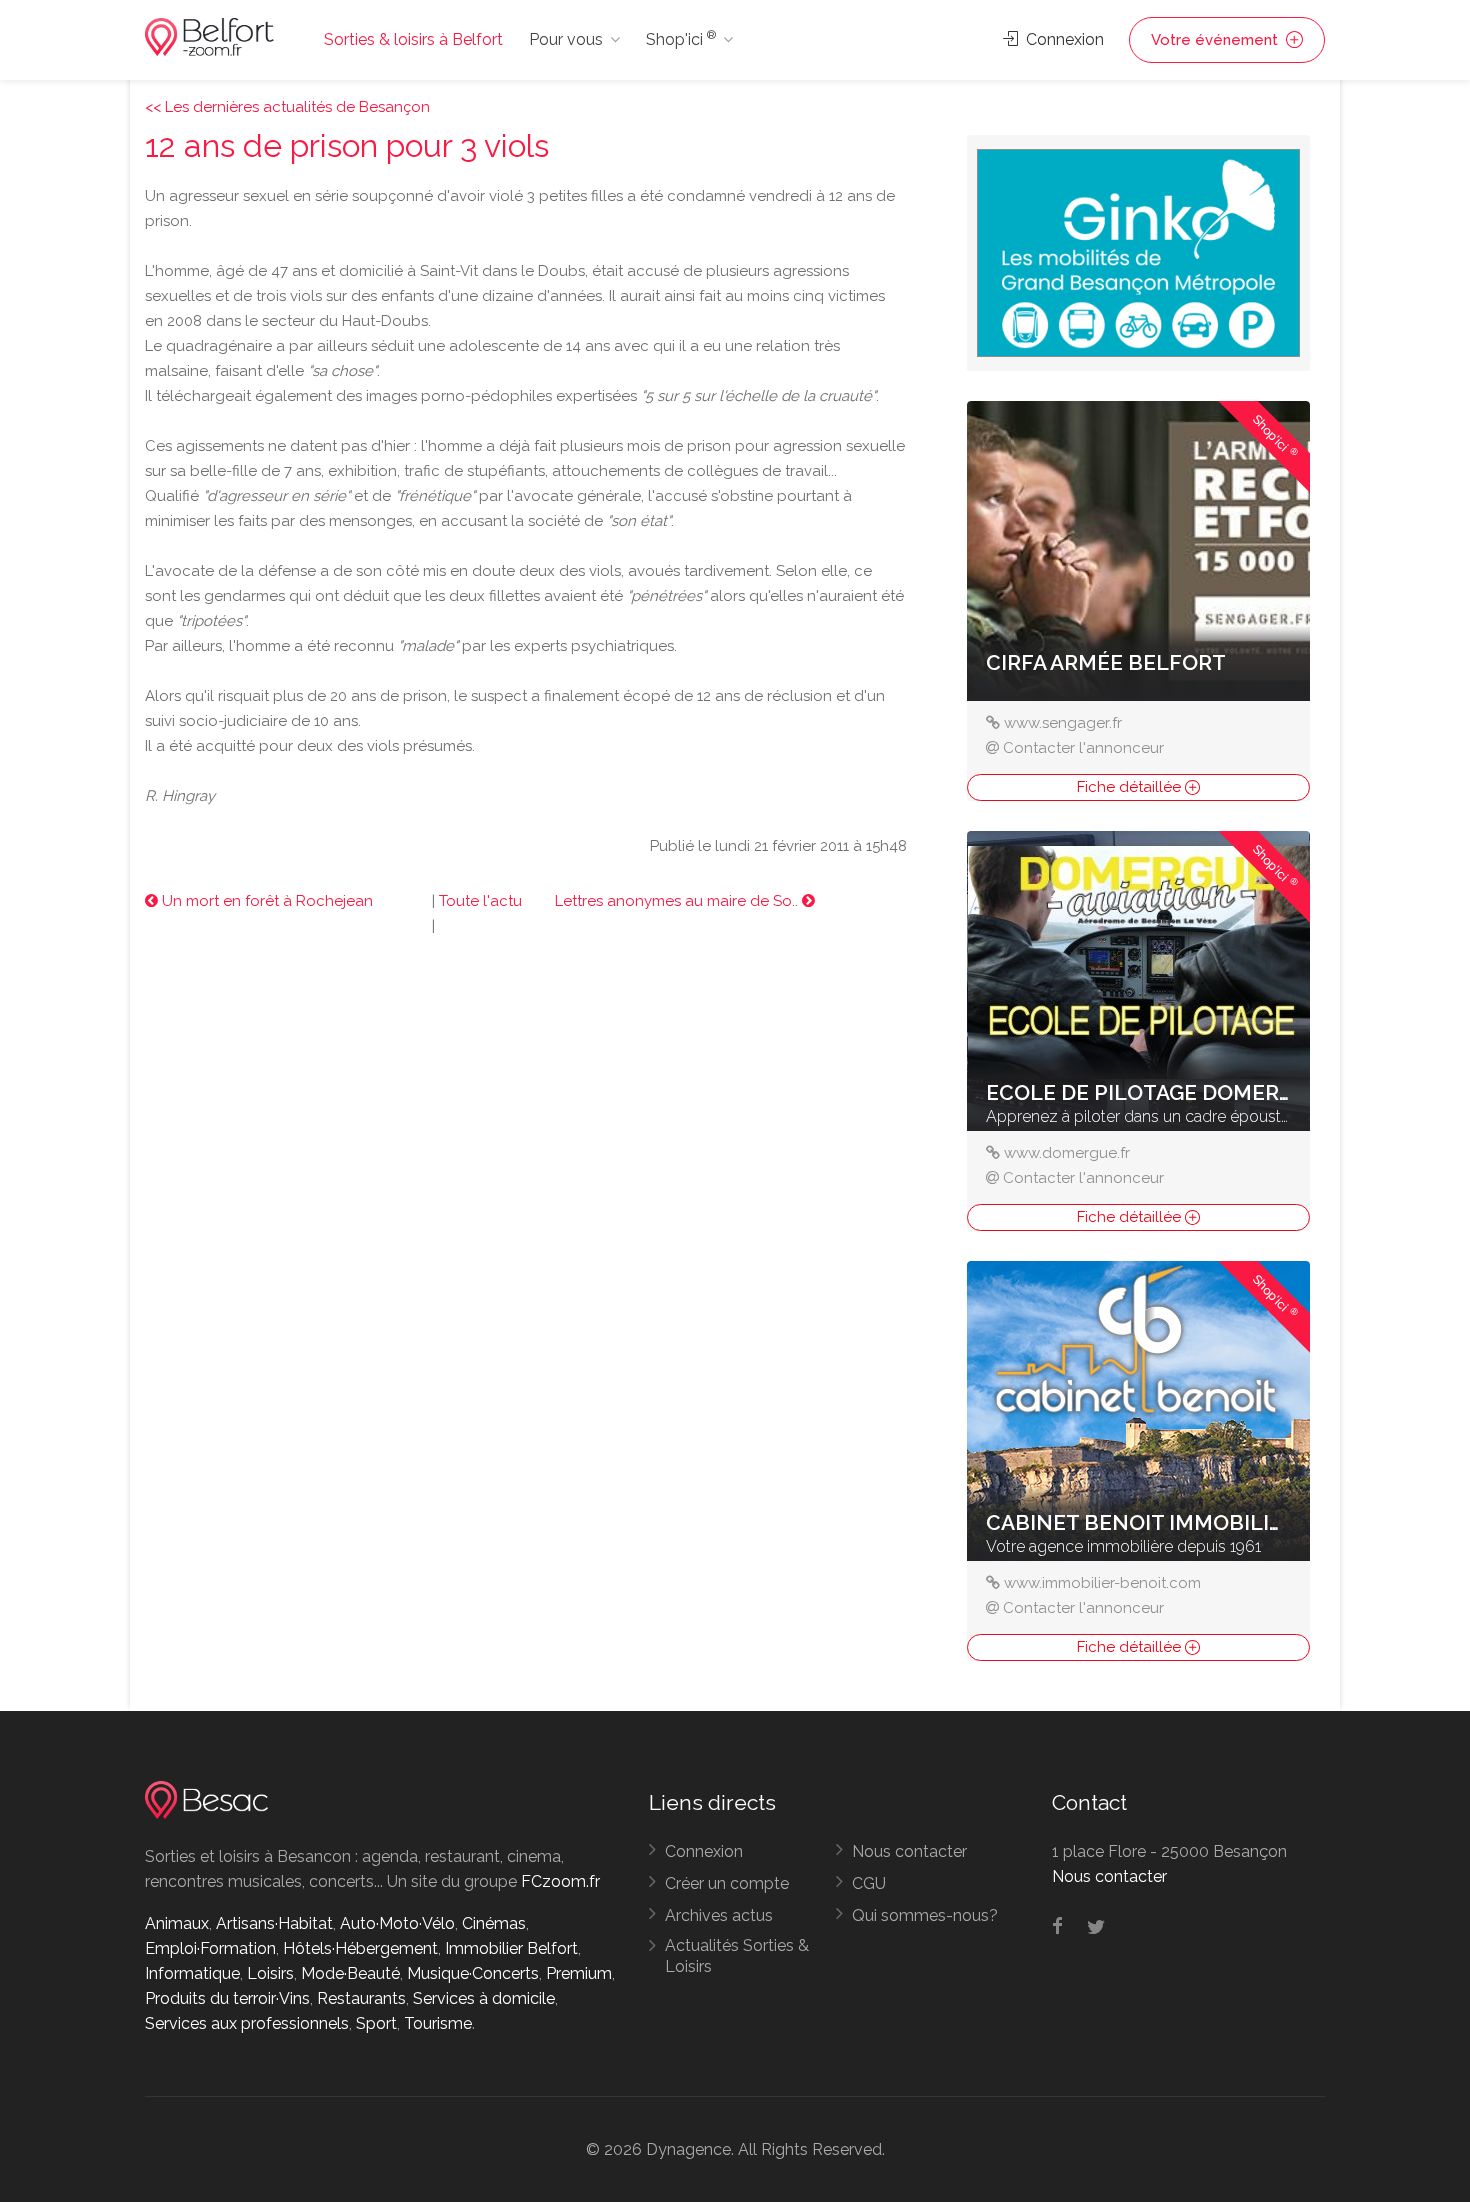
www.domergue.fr (1067, 1153)
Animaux (177, 1923)
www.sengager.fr (1063, 723)
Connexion (1063, 39)
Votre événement (1216, 40)
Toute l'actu (480, 901)
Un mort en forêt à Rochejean (265, 901)
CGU (869, 1883)
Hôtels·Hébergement (360, 1948)
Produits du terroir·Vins (227, 1998)
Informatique (192, 1973)
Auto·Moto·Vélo (397, 1923)
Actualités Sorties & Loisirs (737, 1956)
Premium (579, 1973)
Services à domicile (484, 1998)
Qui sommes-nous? (925, 1915)
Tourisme (438, 2023)
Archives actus (719, 1915)
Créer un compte (727, 1883)
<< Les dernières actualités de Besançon (287, 107)
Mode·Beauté (350, 1973)
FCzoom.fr (560, 1881)
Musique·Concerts (473, 1973)
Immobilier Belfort (511, 1948)
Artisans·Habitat (274, 1923)
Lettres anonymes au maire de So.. (678, 901)
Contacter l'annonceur (1083, 748)
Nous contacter (909, 1851)
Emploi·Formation (210, 1948)
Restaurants (361, 1998)
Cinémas (494, 1923)
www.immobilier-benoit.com (1102, 1583)
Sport (376, 2023)
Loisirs (270, 1973)
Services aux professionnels (247, 2023)
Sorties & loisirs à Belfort (413, 39)
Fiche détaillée (1131, 787)
